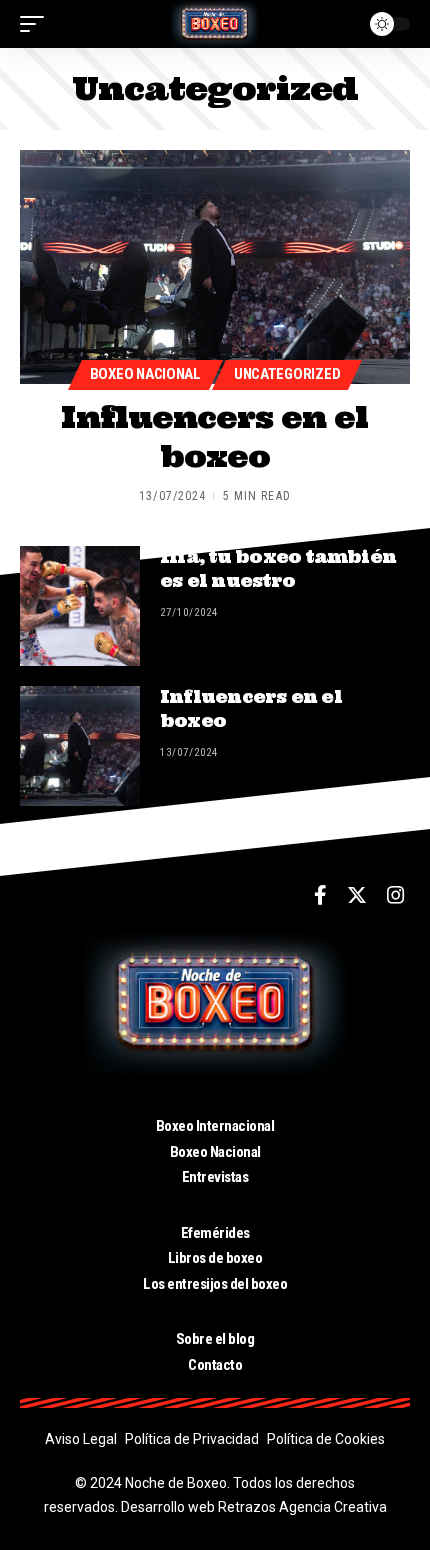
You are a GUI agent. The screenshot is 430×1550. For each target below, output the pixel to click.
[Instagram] (396, 895)
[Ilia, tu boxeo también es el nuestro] (80, 606)
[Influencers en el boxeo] (215, 267)
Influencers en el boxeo (214, 436)
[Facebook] (320, 895)
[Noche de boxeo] (215, 24)
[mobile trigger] (37, 24)
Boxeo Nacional (145, 374)
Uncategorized (287, 374)
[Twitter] (357, 895)
